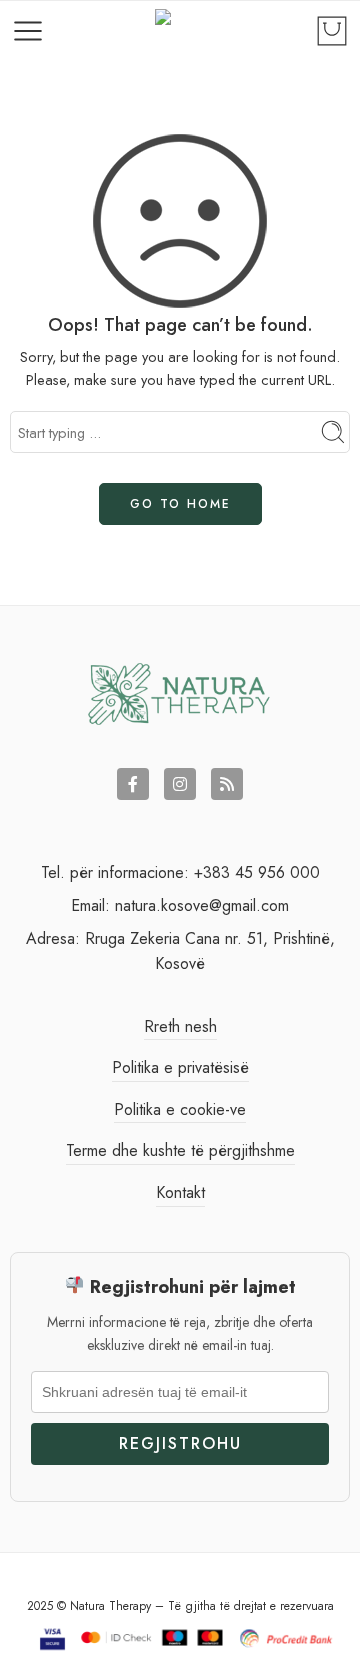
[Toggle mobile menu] (28, 31)
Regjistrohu (180, 1443)
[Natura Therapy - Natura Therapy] (180, 31)
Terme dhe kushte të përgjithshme (180, 1150)
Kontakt (180, 1192)
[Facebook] (133, 784)
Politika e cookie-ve (180, 1109)
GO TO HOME (180, 504)
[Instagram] (180, 784)
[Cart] (332, 31)
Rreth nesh (180, 1026)
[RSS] (227, 784)
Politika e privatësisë (180, 1067)
